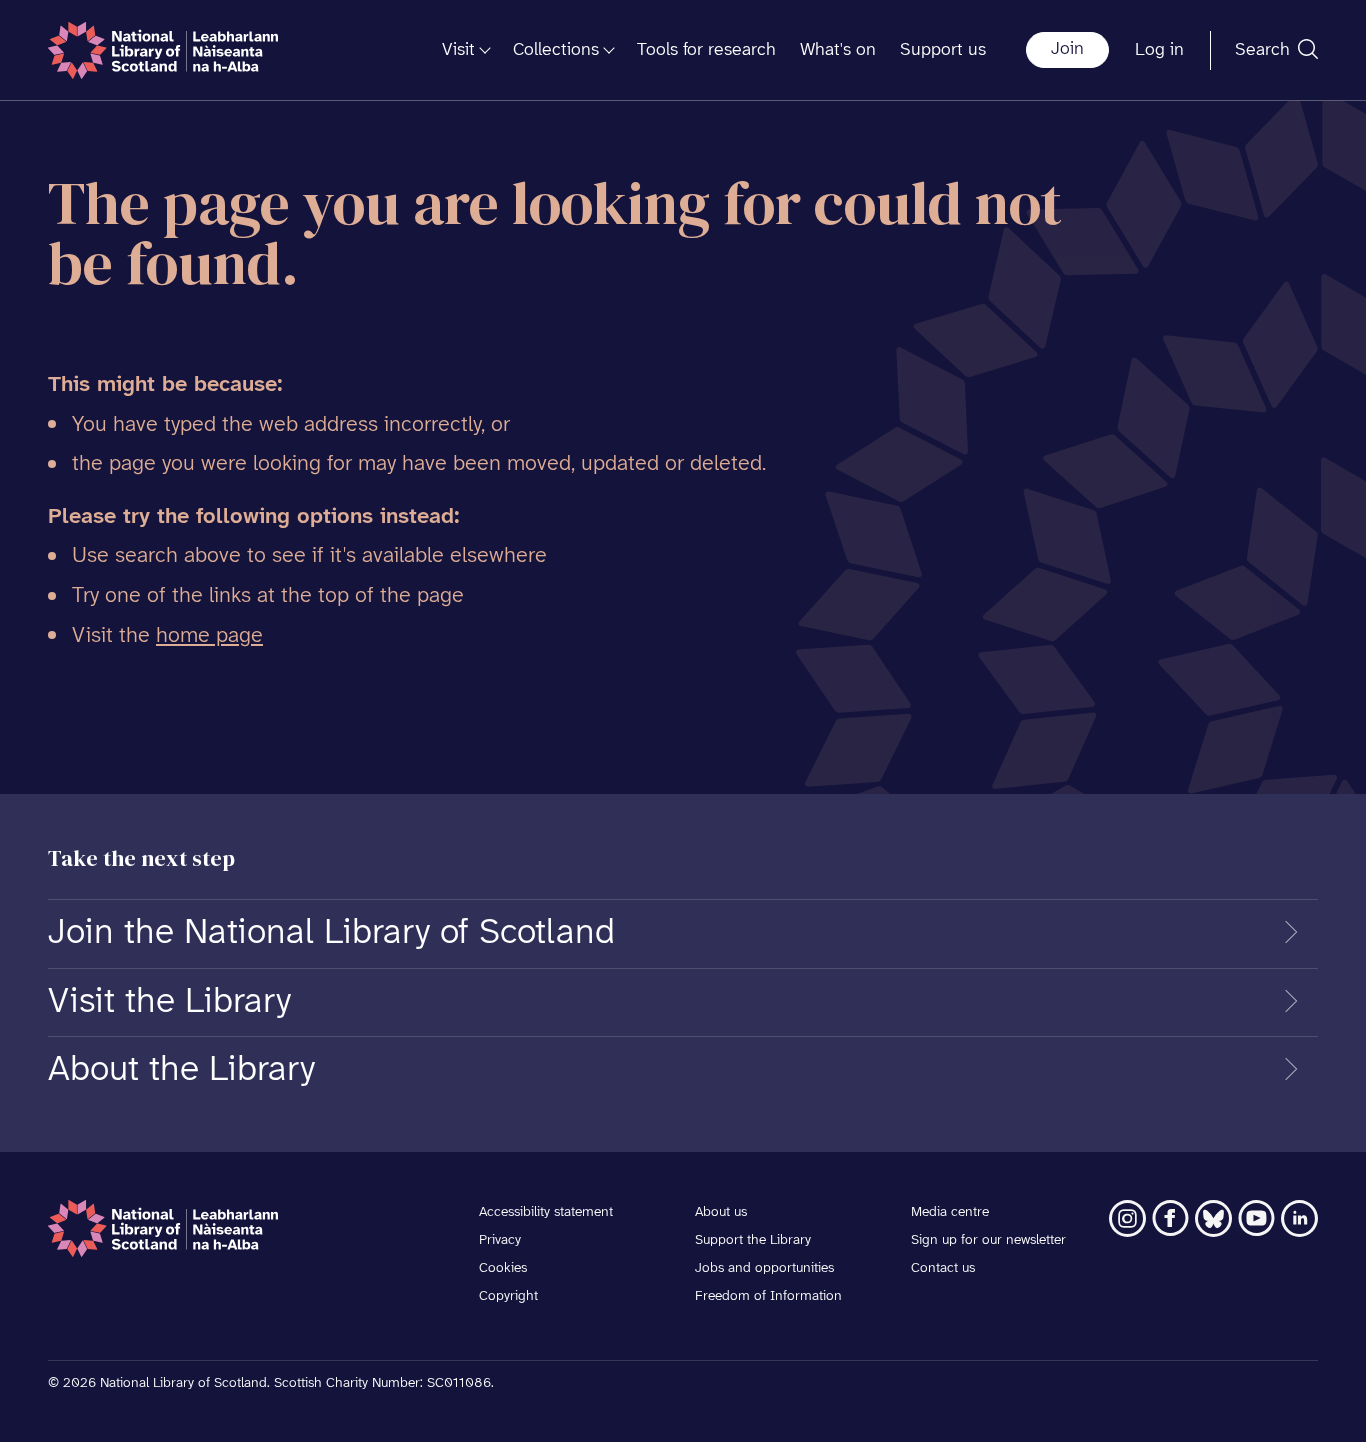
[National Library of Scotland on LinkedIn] (1299, 1218)
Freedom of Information (768, 1296)
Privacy (500, 1240)
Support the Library (753, 1240)
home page (209, 636)
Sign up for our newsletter (988, 1240)
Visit (458, 50)
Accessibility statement (546, 1212)
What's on (838, 50)
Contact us (943, 1268)
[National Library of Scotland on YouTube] (1256, 1218)
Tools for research (706, 50)
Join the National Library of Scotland (331, 933)
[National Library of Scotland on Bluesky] (1213, 1218)
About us (721, 1212)
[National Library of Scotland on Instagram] (1127, 1218)
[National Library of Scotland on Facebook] (1170, 1218)
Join (1067, 49)
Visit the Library (169, 1002)
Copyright (508, 1296)
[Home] (163, 50)
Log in (1159, 50)
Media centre (950, 1212)
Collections (556, 50)
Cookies (503, 1268)
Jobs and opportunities (764, 1268)
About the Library (181, 1070)
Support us (943, 50)
